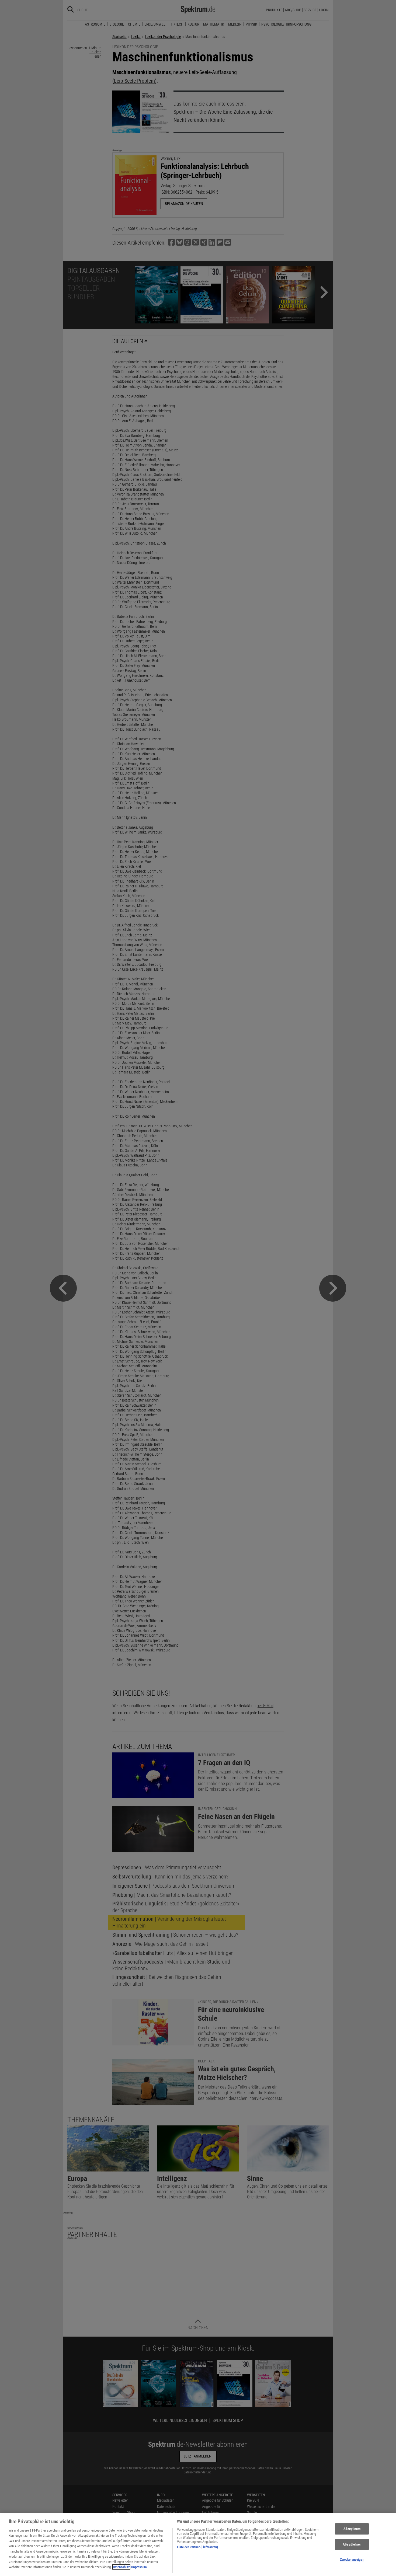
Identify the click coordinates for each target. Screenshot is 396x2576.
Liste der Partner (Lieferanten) (197, 2547)
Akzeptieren (352, 2529)
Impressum (139, 2567)
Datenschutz (121, 2567)
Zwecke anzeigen (352, 2559)
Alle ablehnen (352, 2544)
